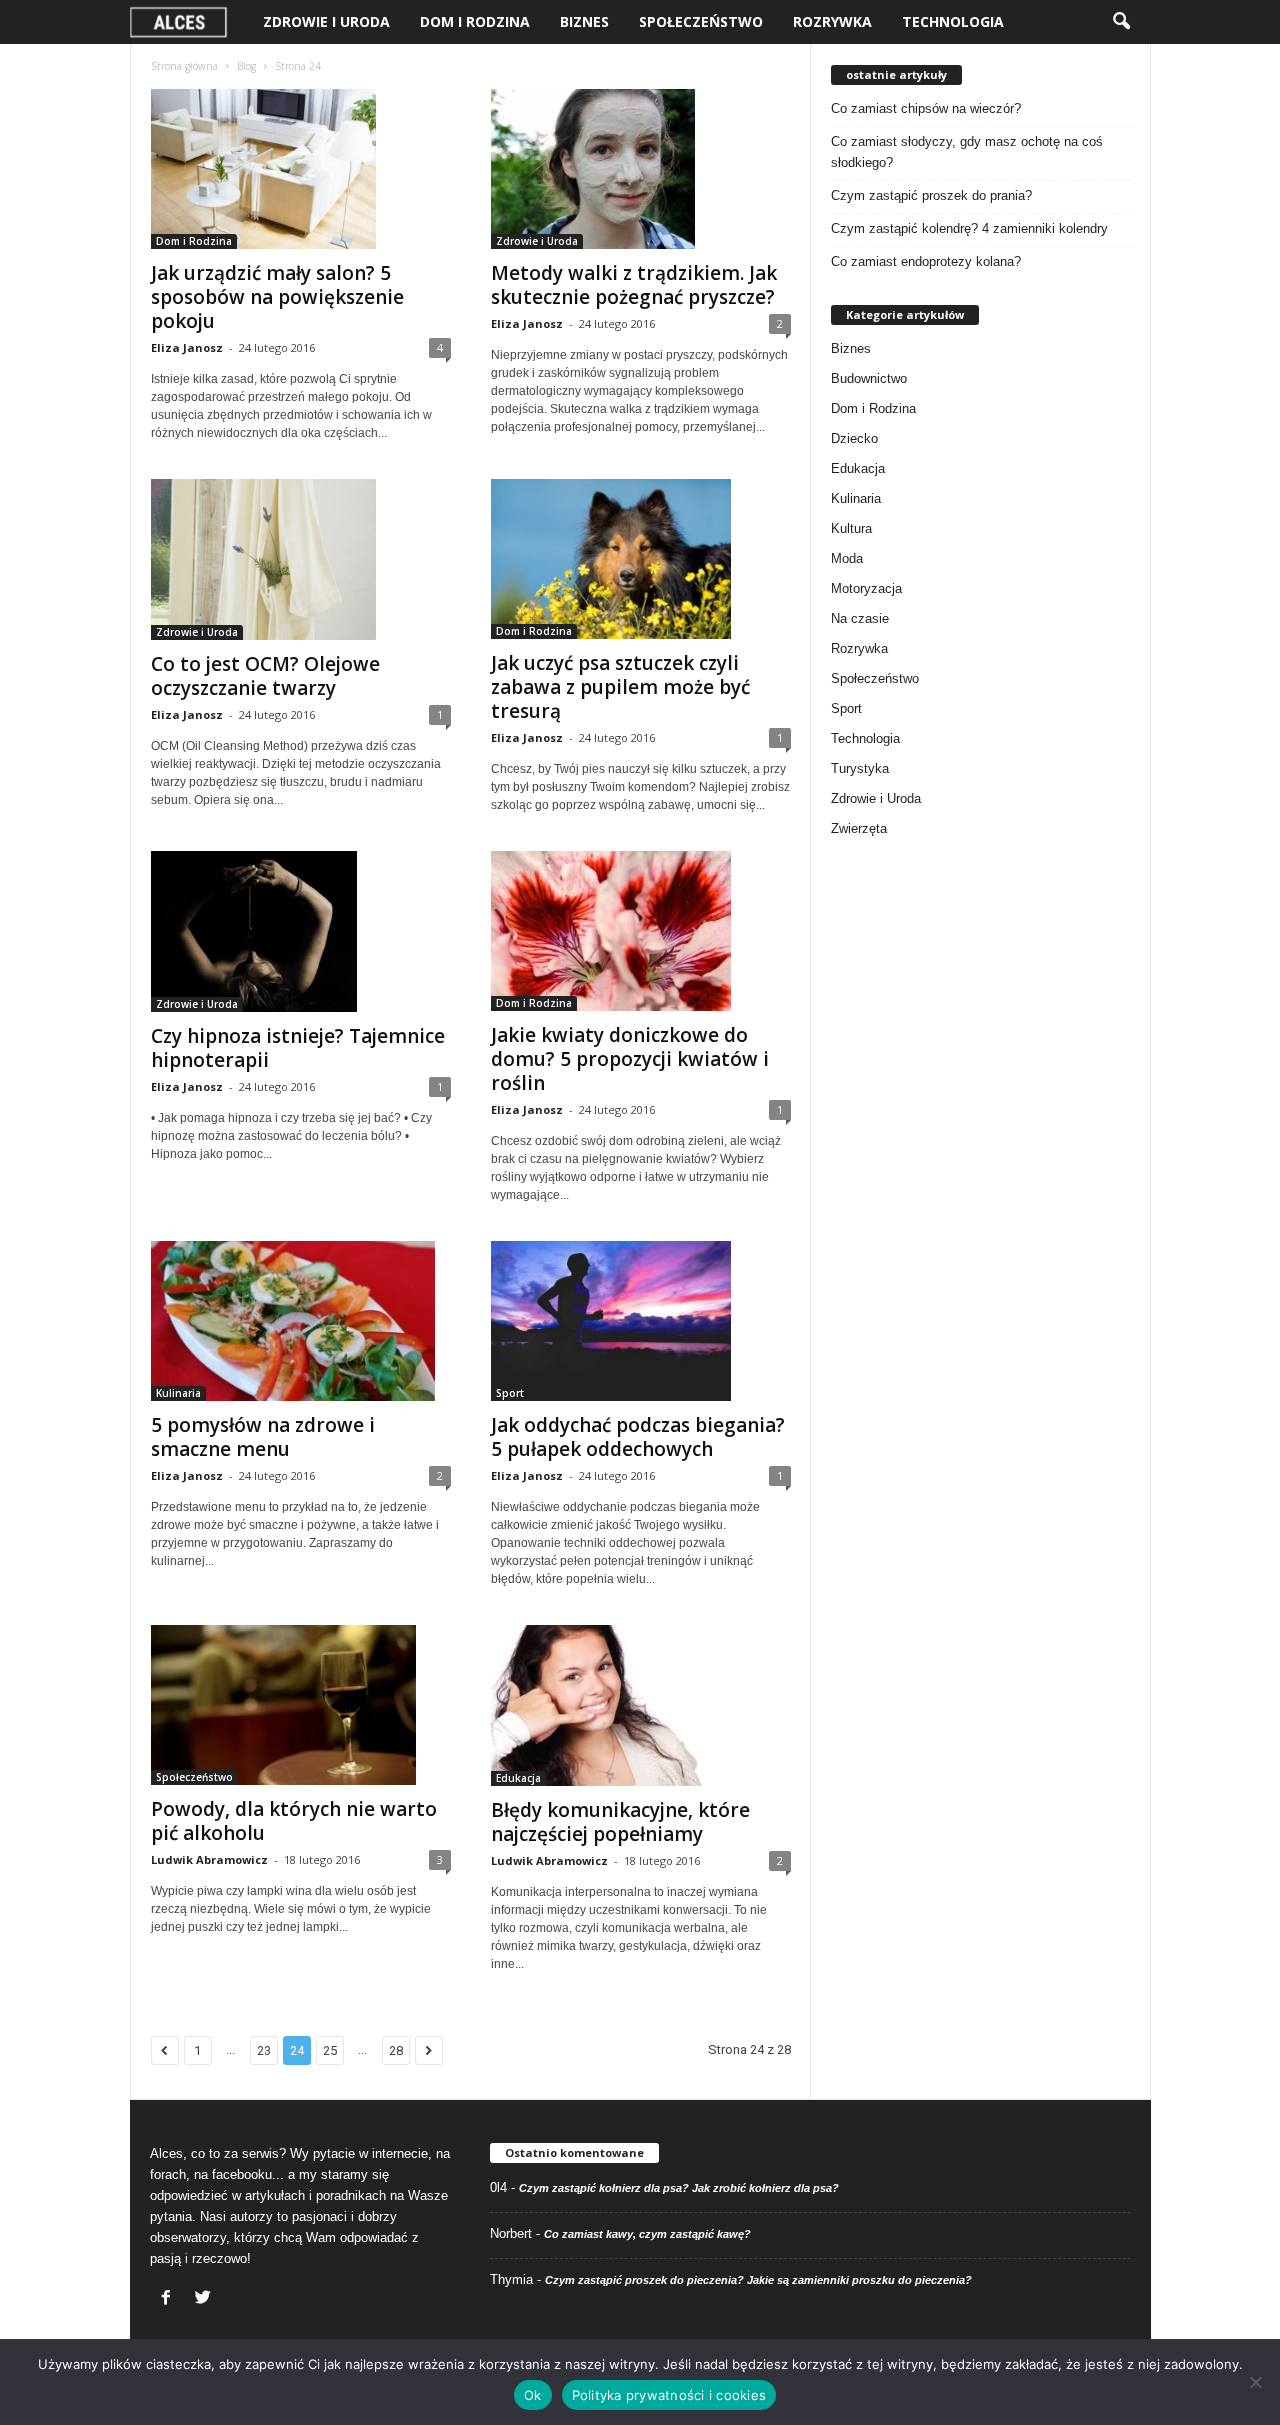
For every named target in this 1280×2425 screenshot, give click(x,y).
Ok (533, 2395)
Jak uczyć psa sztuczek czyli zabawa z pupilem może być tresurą (620, 687)
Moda (847, 558)
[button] (1121, 22)
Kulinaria (178, 1393)
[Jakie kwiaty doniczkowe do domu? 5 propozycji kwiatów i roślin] (641, 931)
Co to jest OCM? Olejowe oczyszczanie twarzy (265, 676)
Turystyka (860, 768)
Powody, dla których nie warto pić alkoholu (294, 1821)
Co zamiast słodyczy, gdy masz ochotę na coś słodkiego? (967, 152)
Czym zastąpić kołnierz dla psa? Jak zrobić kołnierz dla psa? (679, 2188)
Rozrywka (832, 21)
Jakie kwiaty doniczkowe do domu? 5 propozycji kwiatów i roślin (630, 1059)
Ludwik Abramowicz (209, 1859)
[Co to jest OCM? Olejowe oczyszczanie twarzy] (301, 559)
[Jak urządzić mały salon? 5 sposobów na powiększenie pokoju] (301, 169)
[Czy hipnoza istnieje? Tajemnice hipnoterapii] (301, 931)
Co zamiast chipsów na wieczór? (926, 108)
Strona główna (184, 66)
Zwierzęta (859, 828)
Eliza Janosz (187, 347)
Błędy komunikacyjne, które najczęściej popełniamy (620, 1822)
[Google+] (205, 2299)
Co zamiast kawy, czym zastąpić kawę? (647, 2234)
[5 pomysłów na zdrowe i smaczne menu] (301, 1321)
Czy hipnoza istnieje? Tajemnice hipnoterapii (298, 1048)
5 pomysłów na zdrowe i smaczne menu (263, 1437)
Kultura (851, 528)
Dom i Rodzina (475, 21)
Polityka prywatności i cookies (669, 2395)
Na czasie (860, 618)
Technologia (953, 21)
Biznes (584, 21)
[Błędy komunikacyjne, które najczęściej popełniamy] (641, 1705)
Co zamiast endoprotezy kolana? (926, 261)
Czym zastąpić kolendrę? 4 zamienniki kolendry (969, 228)
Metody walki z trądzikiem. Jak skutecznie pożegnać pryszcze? (634, 285)
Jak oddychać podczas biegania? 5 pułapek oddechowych (638, 1437)
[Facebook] (168, 2299)
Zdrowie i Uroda (326, 21)
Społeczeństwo (701, 21)
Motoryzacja (866, 588)
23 (264, 2050)
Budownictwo (869, 378)
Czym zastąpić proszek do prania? (931, 195)
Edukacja (518, 1778)
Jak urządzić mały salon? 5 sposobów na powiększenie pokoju (277, 297)
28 (396, 2050)
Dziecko (854, 438)
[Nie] (1255, 2382)
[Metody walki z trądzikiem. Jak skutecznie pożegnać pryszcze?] (641, 169)
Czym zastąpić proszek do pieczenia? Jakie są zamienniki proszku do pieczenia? (758, 2280)
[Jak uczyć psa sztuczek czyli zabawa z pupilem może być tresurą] (641, 559)
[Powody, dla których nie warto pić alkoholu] (301, 1705)
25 (330, 2050)
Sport (510, 1393)
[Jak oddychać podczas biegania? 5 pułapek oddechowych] (641, 1321)
